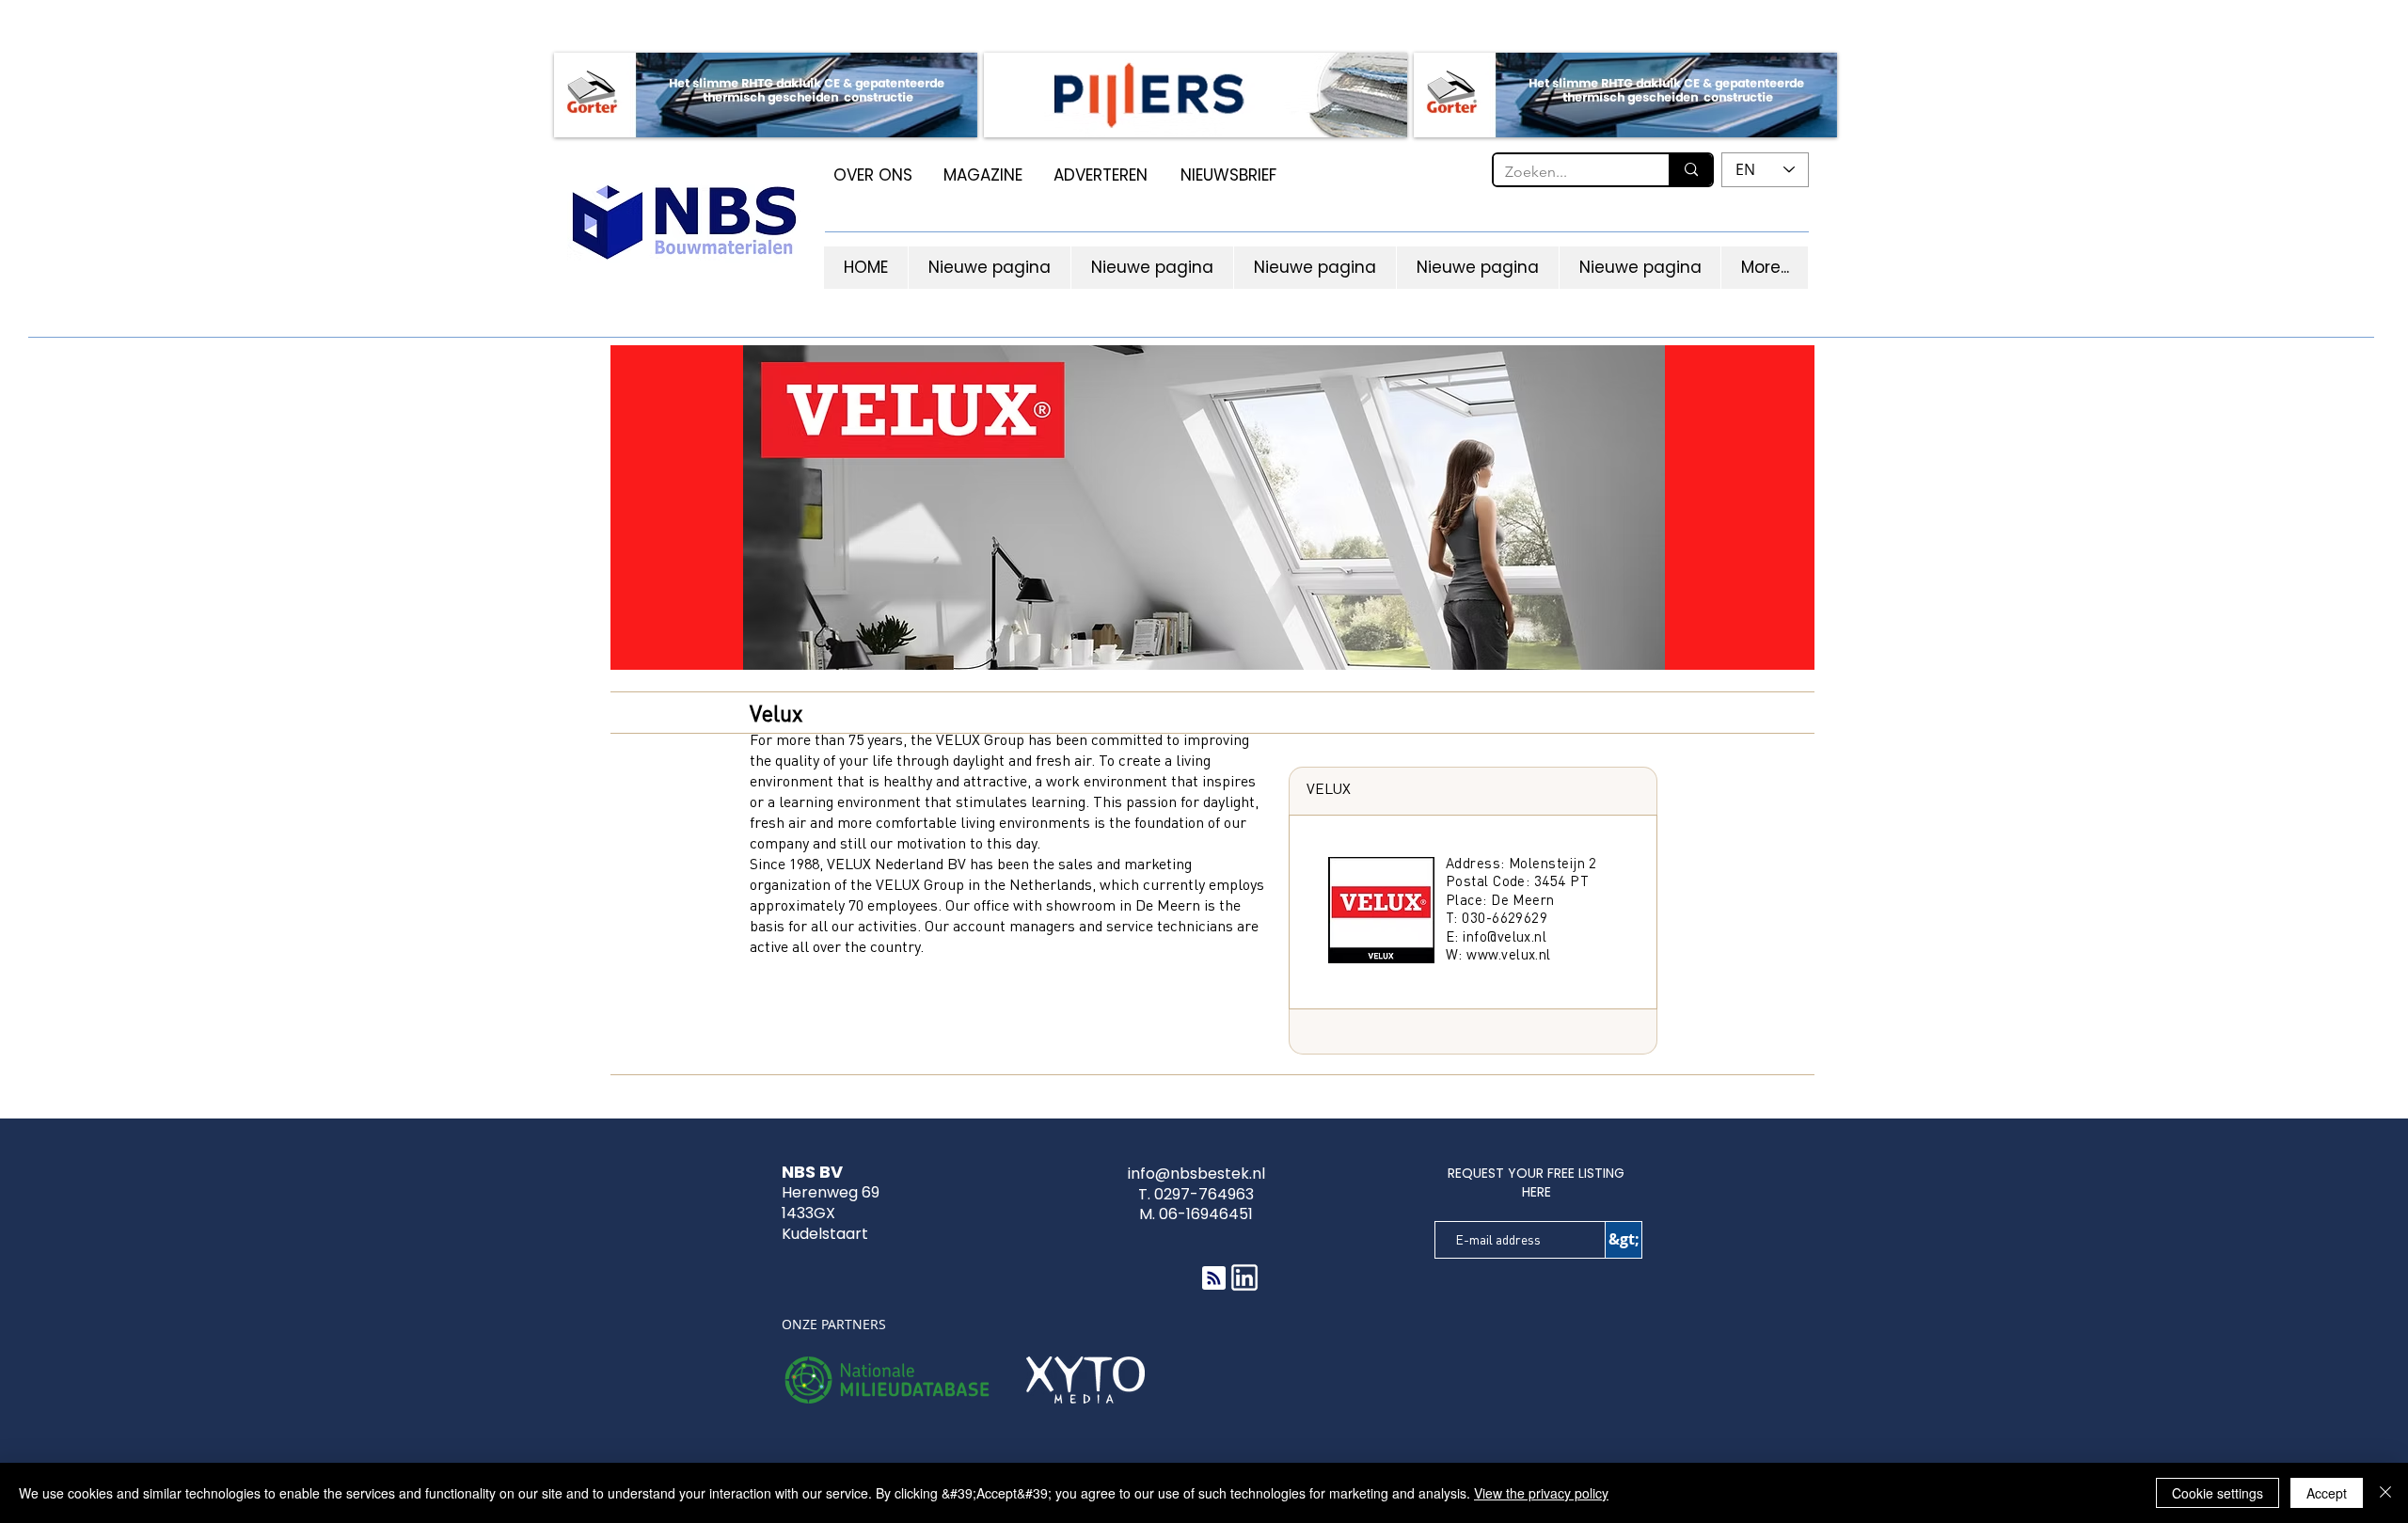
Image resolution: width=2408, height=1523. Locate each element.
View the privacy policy (1541, 1493)
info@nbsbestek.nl (1196, 1174)
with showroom (1064, 905)
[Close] (2385, 1493)
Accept (2327, 1493)
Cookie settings (2218, 1493)
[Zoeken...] (1690, 170)
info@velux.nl (1505, 936)
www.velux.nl (1508, 954)
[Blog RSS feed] (1214, 1279)
